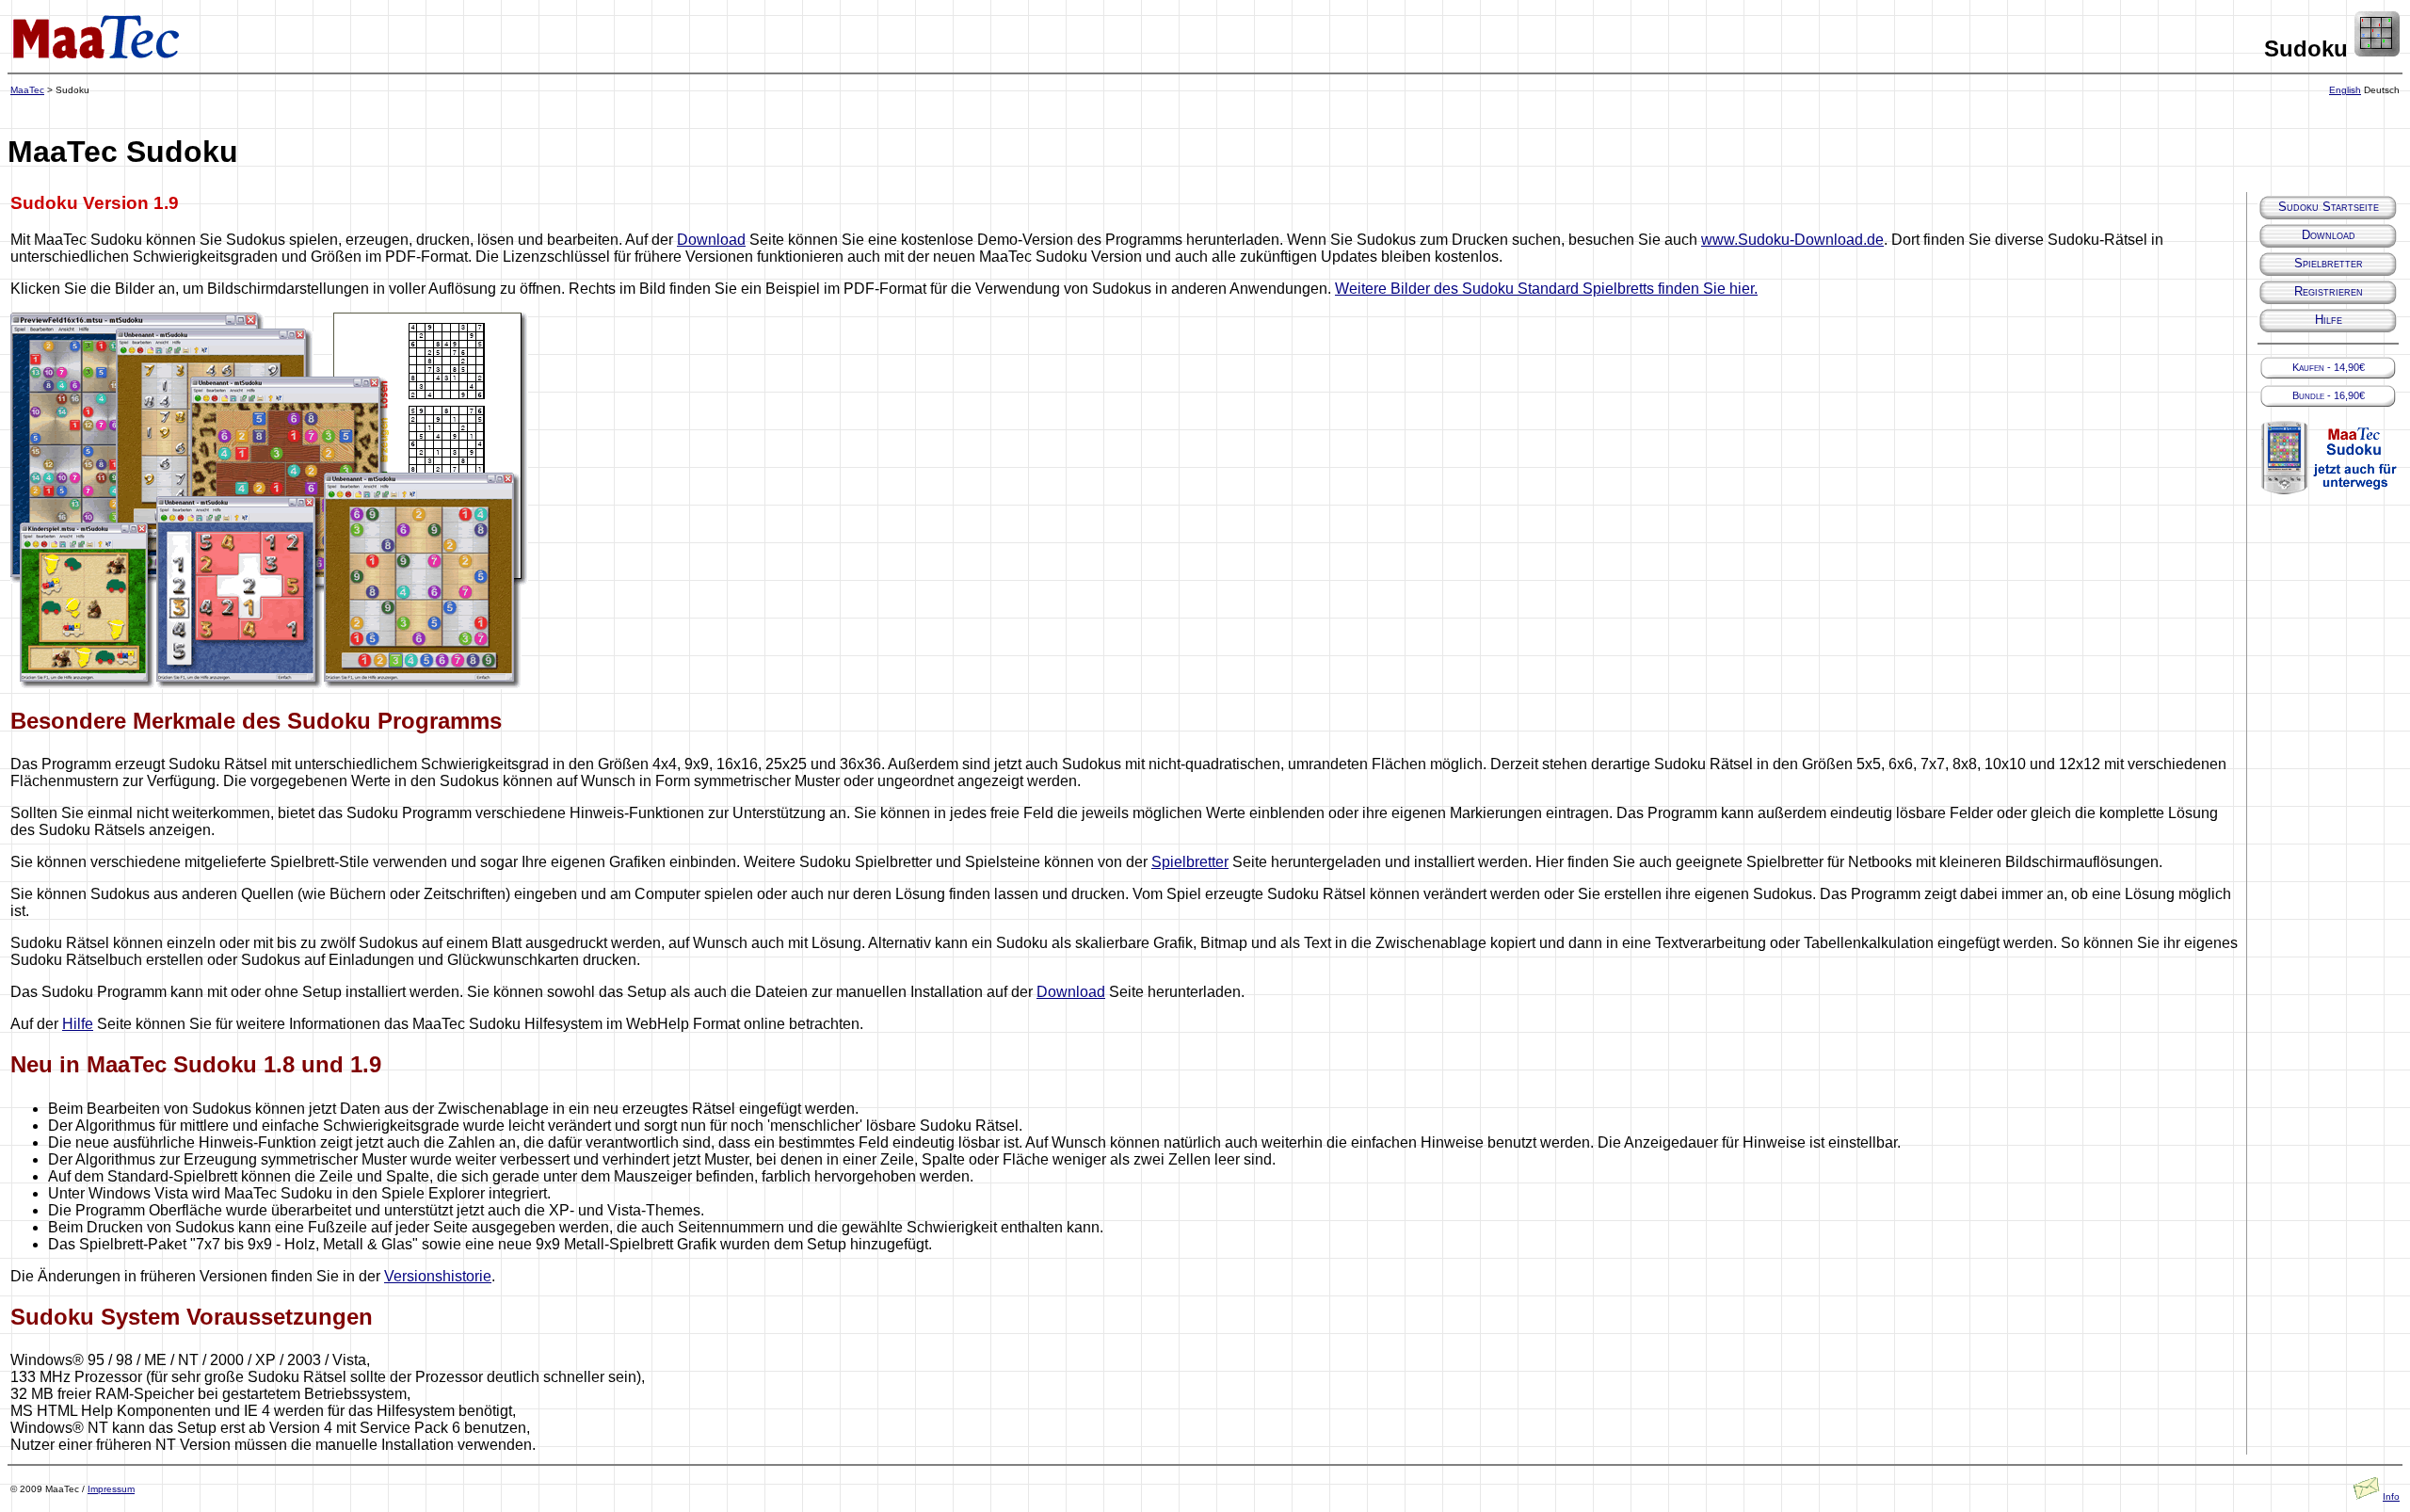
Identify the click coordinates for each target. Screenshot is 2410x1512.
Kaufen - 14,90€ (2329, 367)
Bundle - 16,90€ (2329, 395)
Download (711, 240)
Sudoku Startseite (2329, 207)
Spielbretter (1190, 862)
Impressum (111, 1489)
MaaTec (27, 90)
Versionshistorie (438, 1276)
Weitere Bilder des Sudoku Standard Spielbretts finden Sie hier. (1546, 289)
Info (2391, 1496)
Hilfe (78, 1024)
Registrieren (2329, 291)
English (2345, 90)
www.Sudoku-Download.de (1792, 240)
